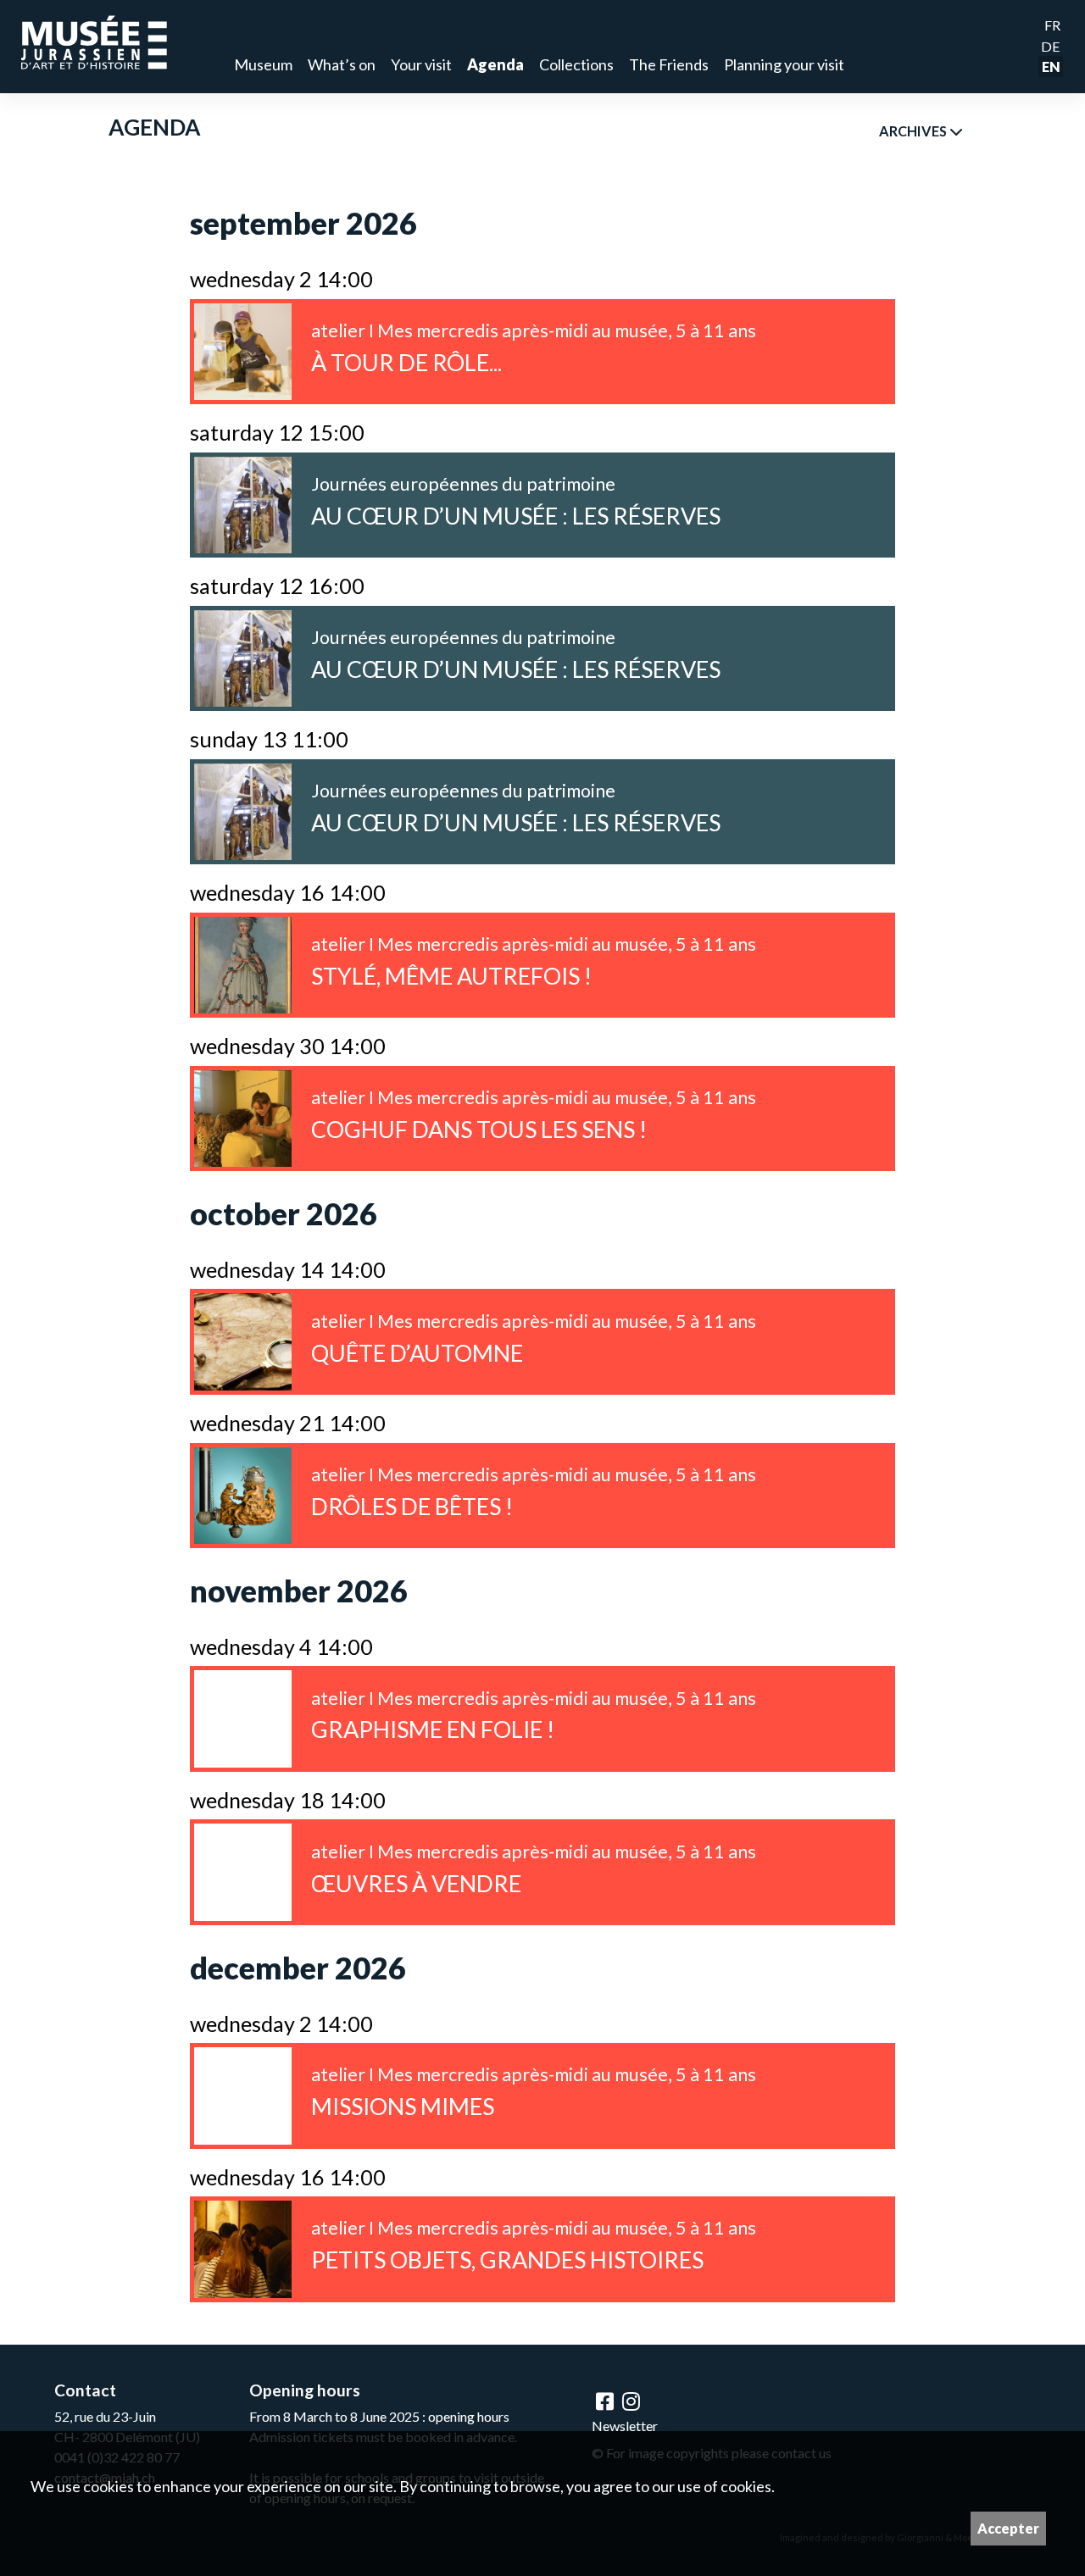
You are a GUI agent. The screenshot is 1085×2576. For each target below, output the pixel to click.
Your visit (421, 64)
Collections (576, 64)
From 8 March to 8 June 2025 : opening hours (379, 2416)
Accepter (1008, 2528)
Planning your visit (784, 64)
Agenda (495, 64)
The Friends (669, 64)
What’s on (342, 64)
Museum (263, 64)
